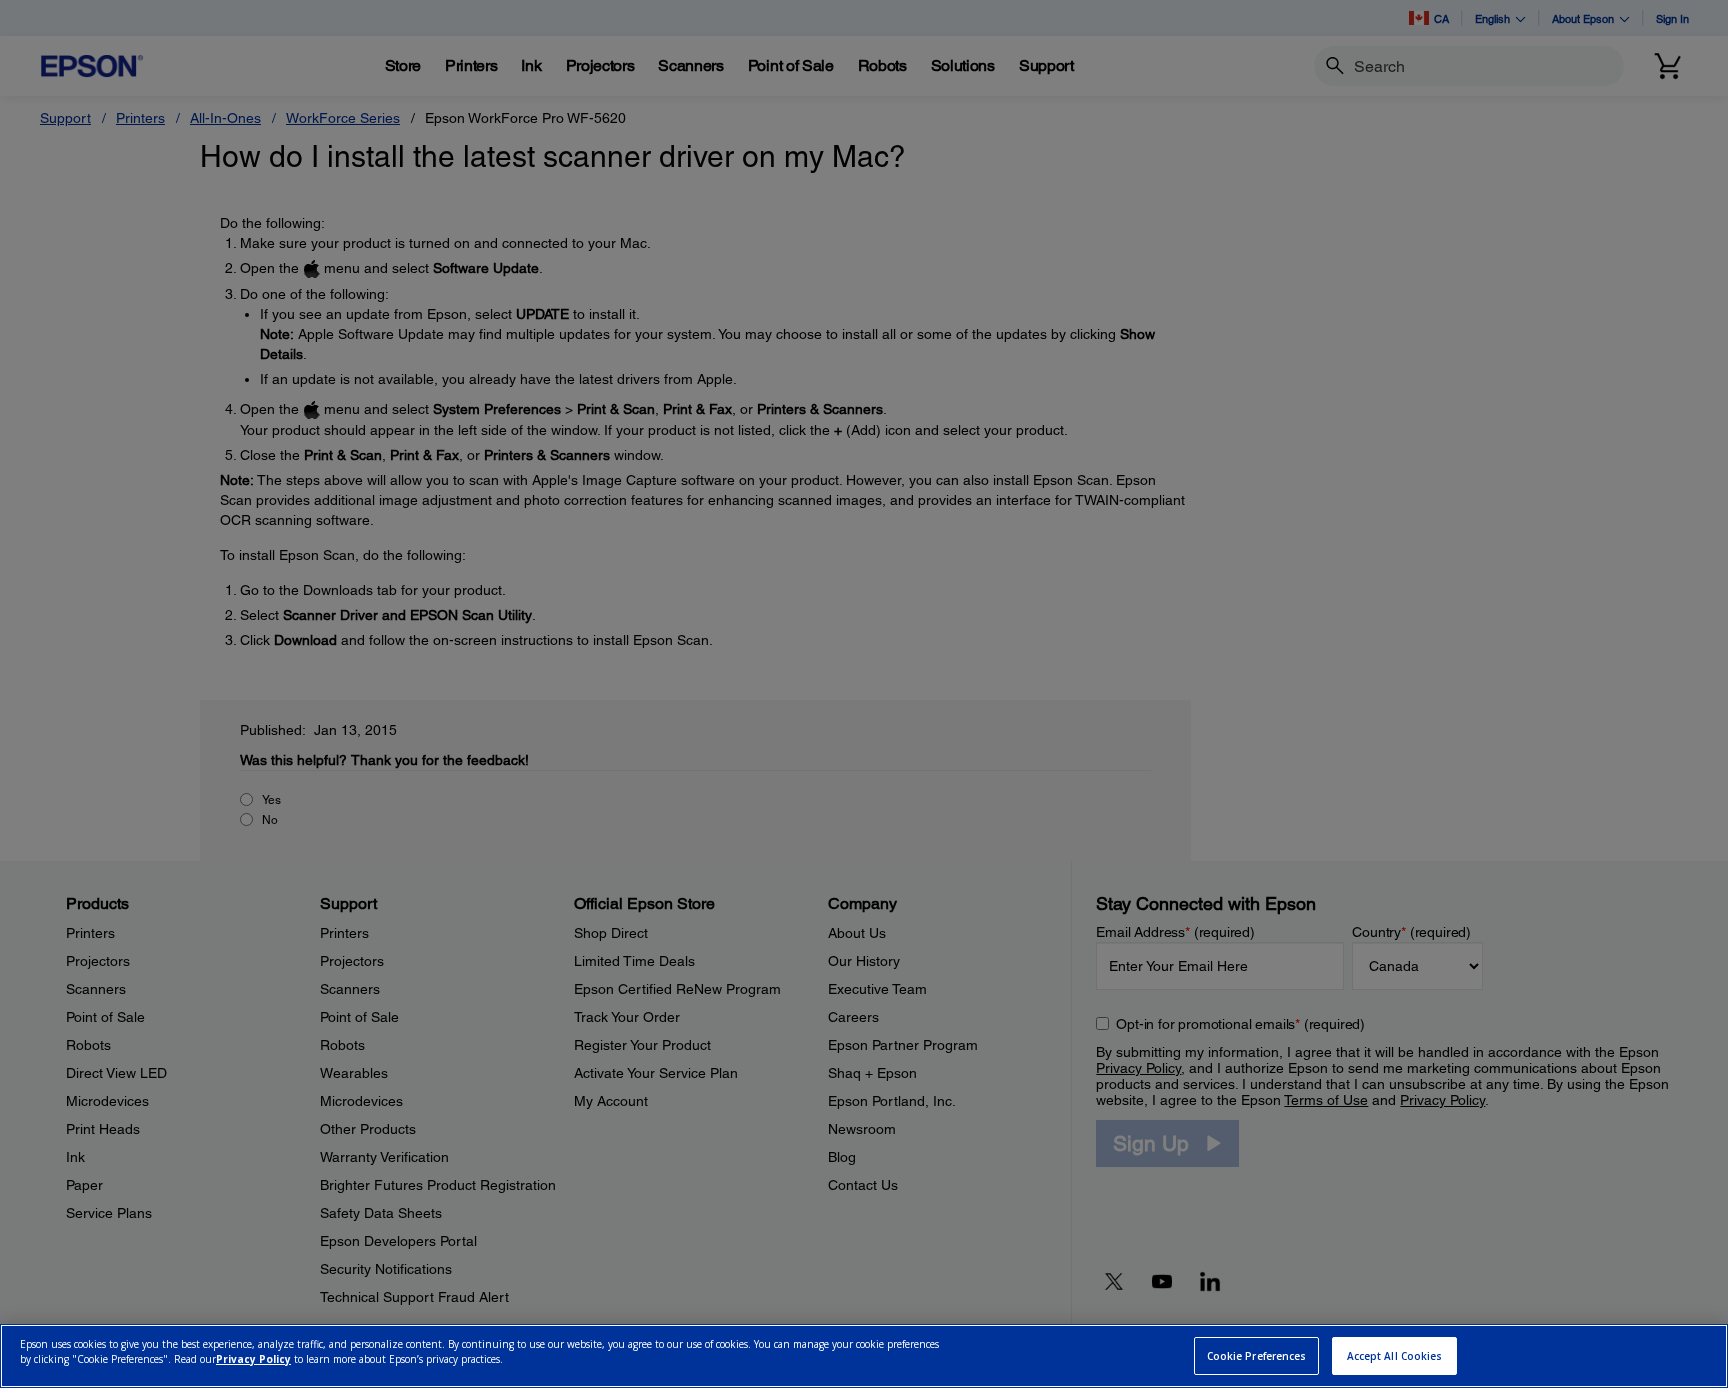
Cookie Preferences (1257, 1356)
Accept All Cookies (1395, 1356)
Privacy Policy (253, 1359)
